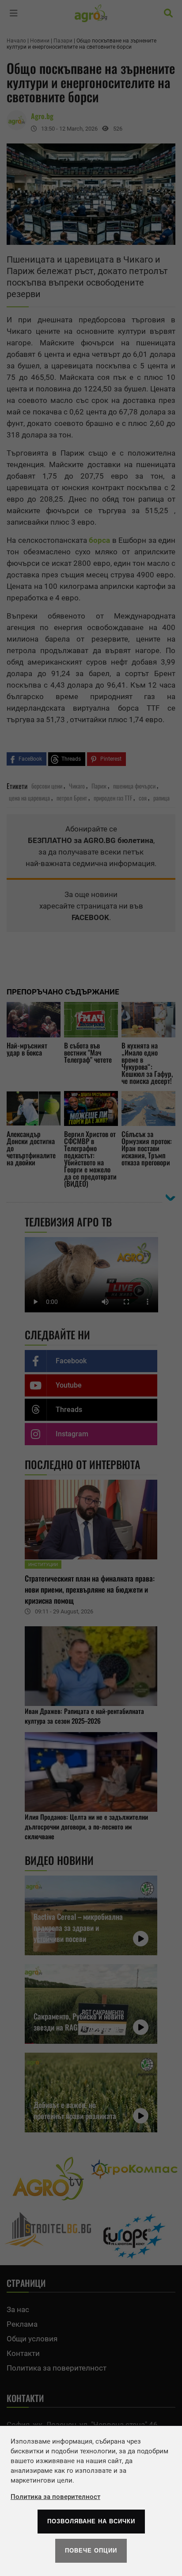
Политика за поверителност (55, 2497)
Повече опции (91, 2551)
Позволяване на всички (91, 2521)
